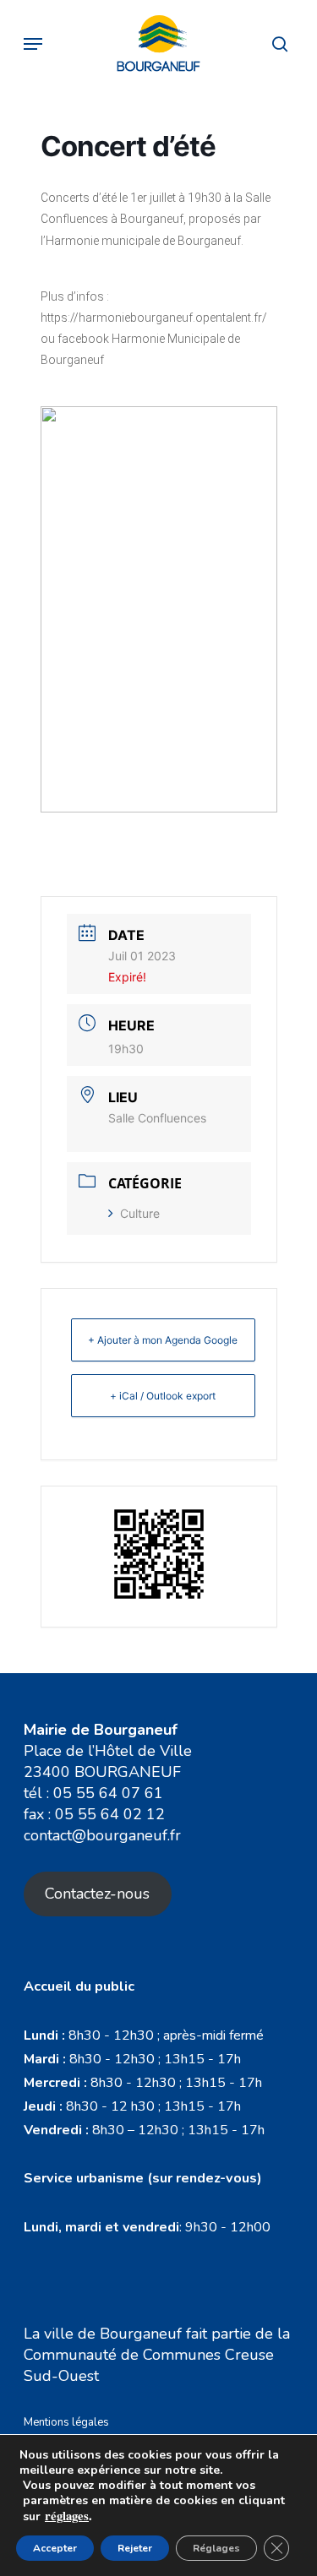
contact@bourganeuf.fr (102, 1835)
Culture (140, 1213)
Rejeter (135, 2548)
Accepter (55, 2548)
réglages (67, 2516)
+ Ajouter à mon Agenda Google (163, 1340)
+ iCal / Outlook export (163, 1396)
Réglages (216, 2548)
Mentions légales (66, 2422)
